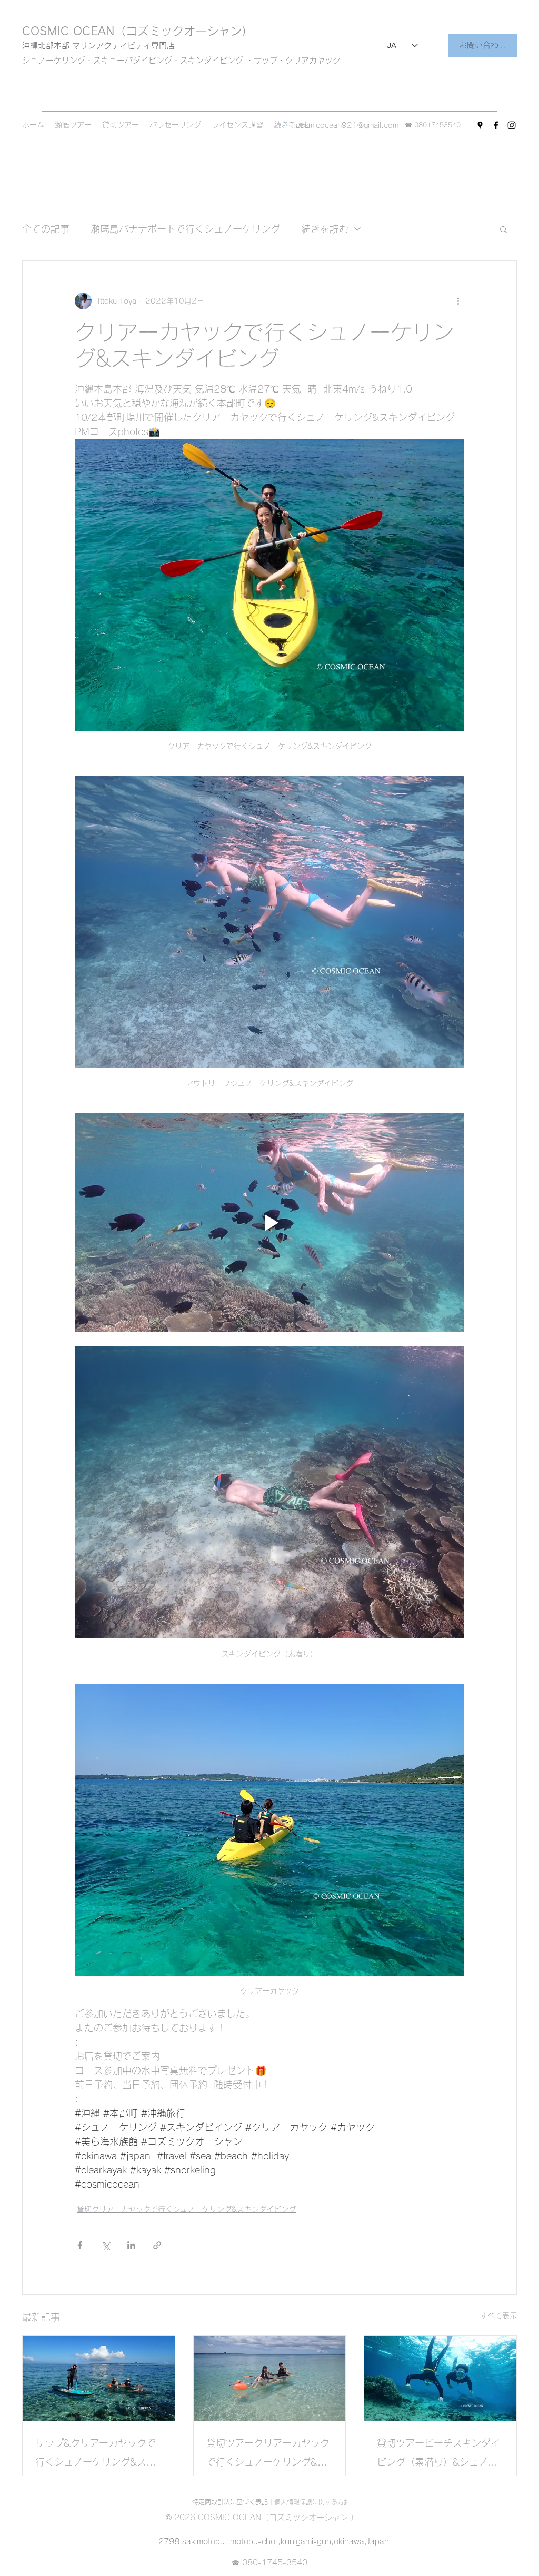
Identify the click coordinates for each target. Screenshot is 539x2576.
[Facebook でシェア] (80, 2245)
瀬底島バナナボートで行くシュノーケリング (185, 229)
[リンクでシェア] (157, 2245)
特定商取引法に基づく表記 (230, 2502)
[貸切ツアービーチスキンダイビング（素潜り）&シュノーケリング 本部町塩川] (440, 2378)
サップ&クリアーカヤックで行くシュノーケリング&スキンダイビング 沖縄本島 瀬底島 (98, 2455)
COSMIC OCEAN (68, 31)
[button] (503, 229)
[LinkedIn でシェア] (131, 2245)
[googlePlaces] (480, 125)
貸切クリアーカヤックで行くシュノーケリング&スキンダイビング (186, 2209)
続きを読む (325, 229)
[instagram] (512, 125)
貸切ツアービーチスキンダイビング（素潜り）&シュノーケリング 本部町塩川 (438, 2455)
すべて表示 (498, 2316)
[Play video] (269, 1223)
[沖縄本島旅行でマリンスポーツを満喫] (99, 2378)
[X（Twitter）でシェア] (106, 2245)
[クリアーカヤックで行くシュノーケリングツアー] (270, 2378)
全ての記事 (46, 229)
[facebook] (496, 125)
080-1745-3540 (275, 2563)
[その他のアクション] (458, 301)
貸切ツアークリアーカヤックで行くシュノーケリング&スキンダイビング (268, 2455)
